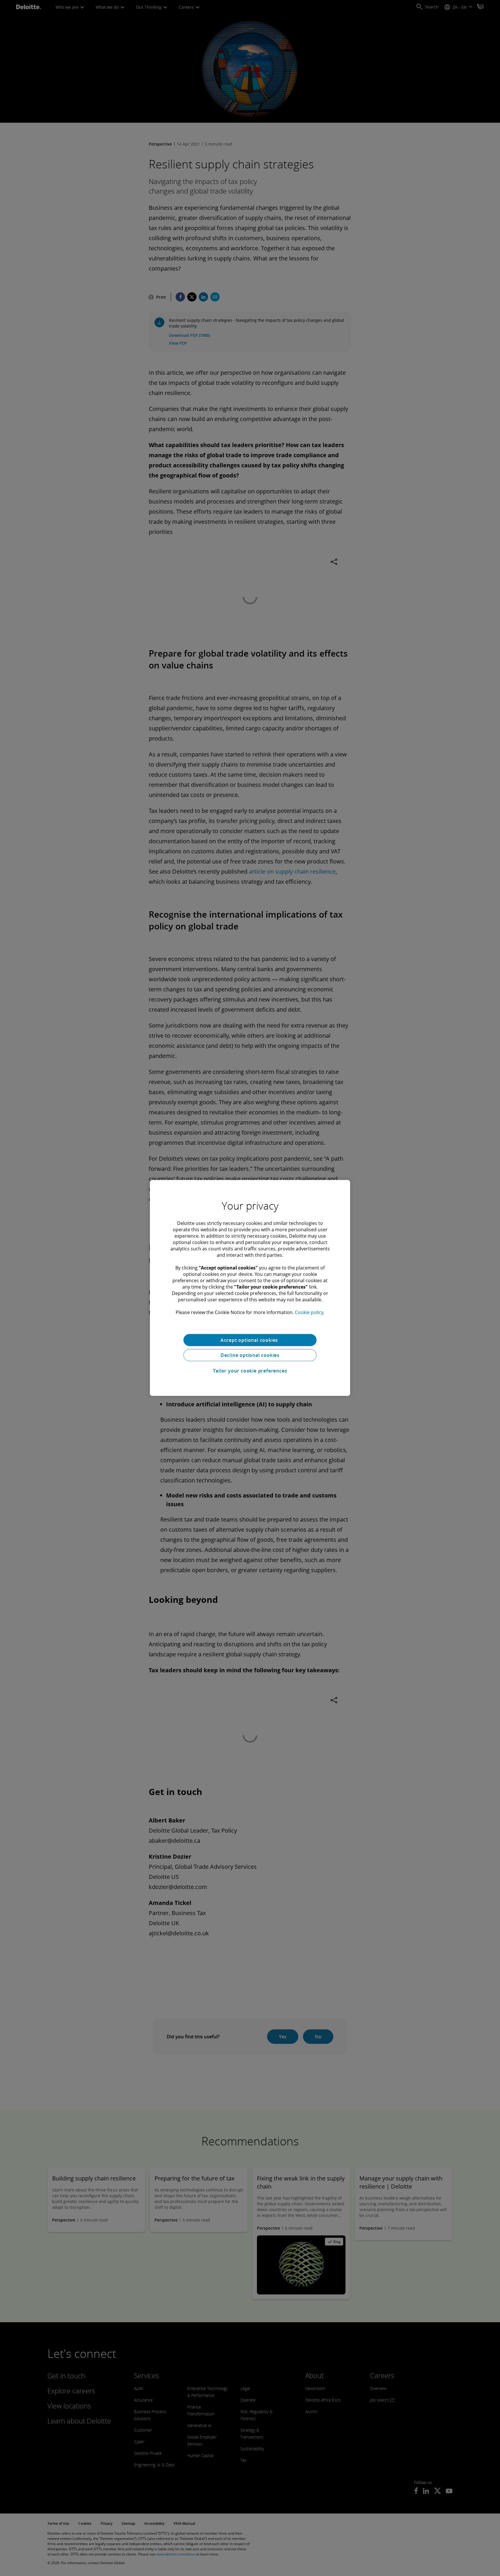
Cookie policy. (310, 1312)
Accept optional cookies (250, 1340)
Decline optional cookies (250, 1355)
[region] (250, 1288)
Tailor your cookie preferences (250, 1371)
